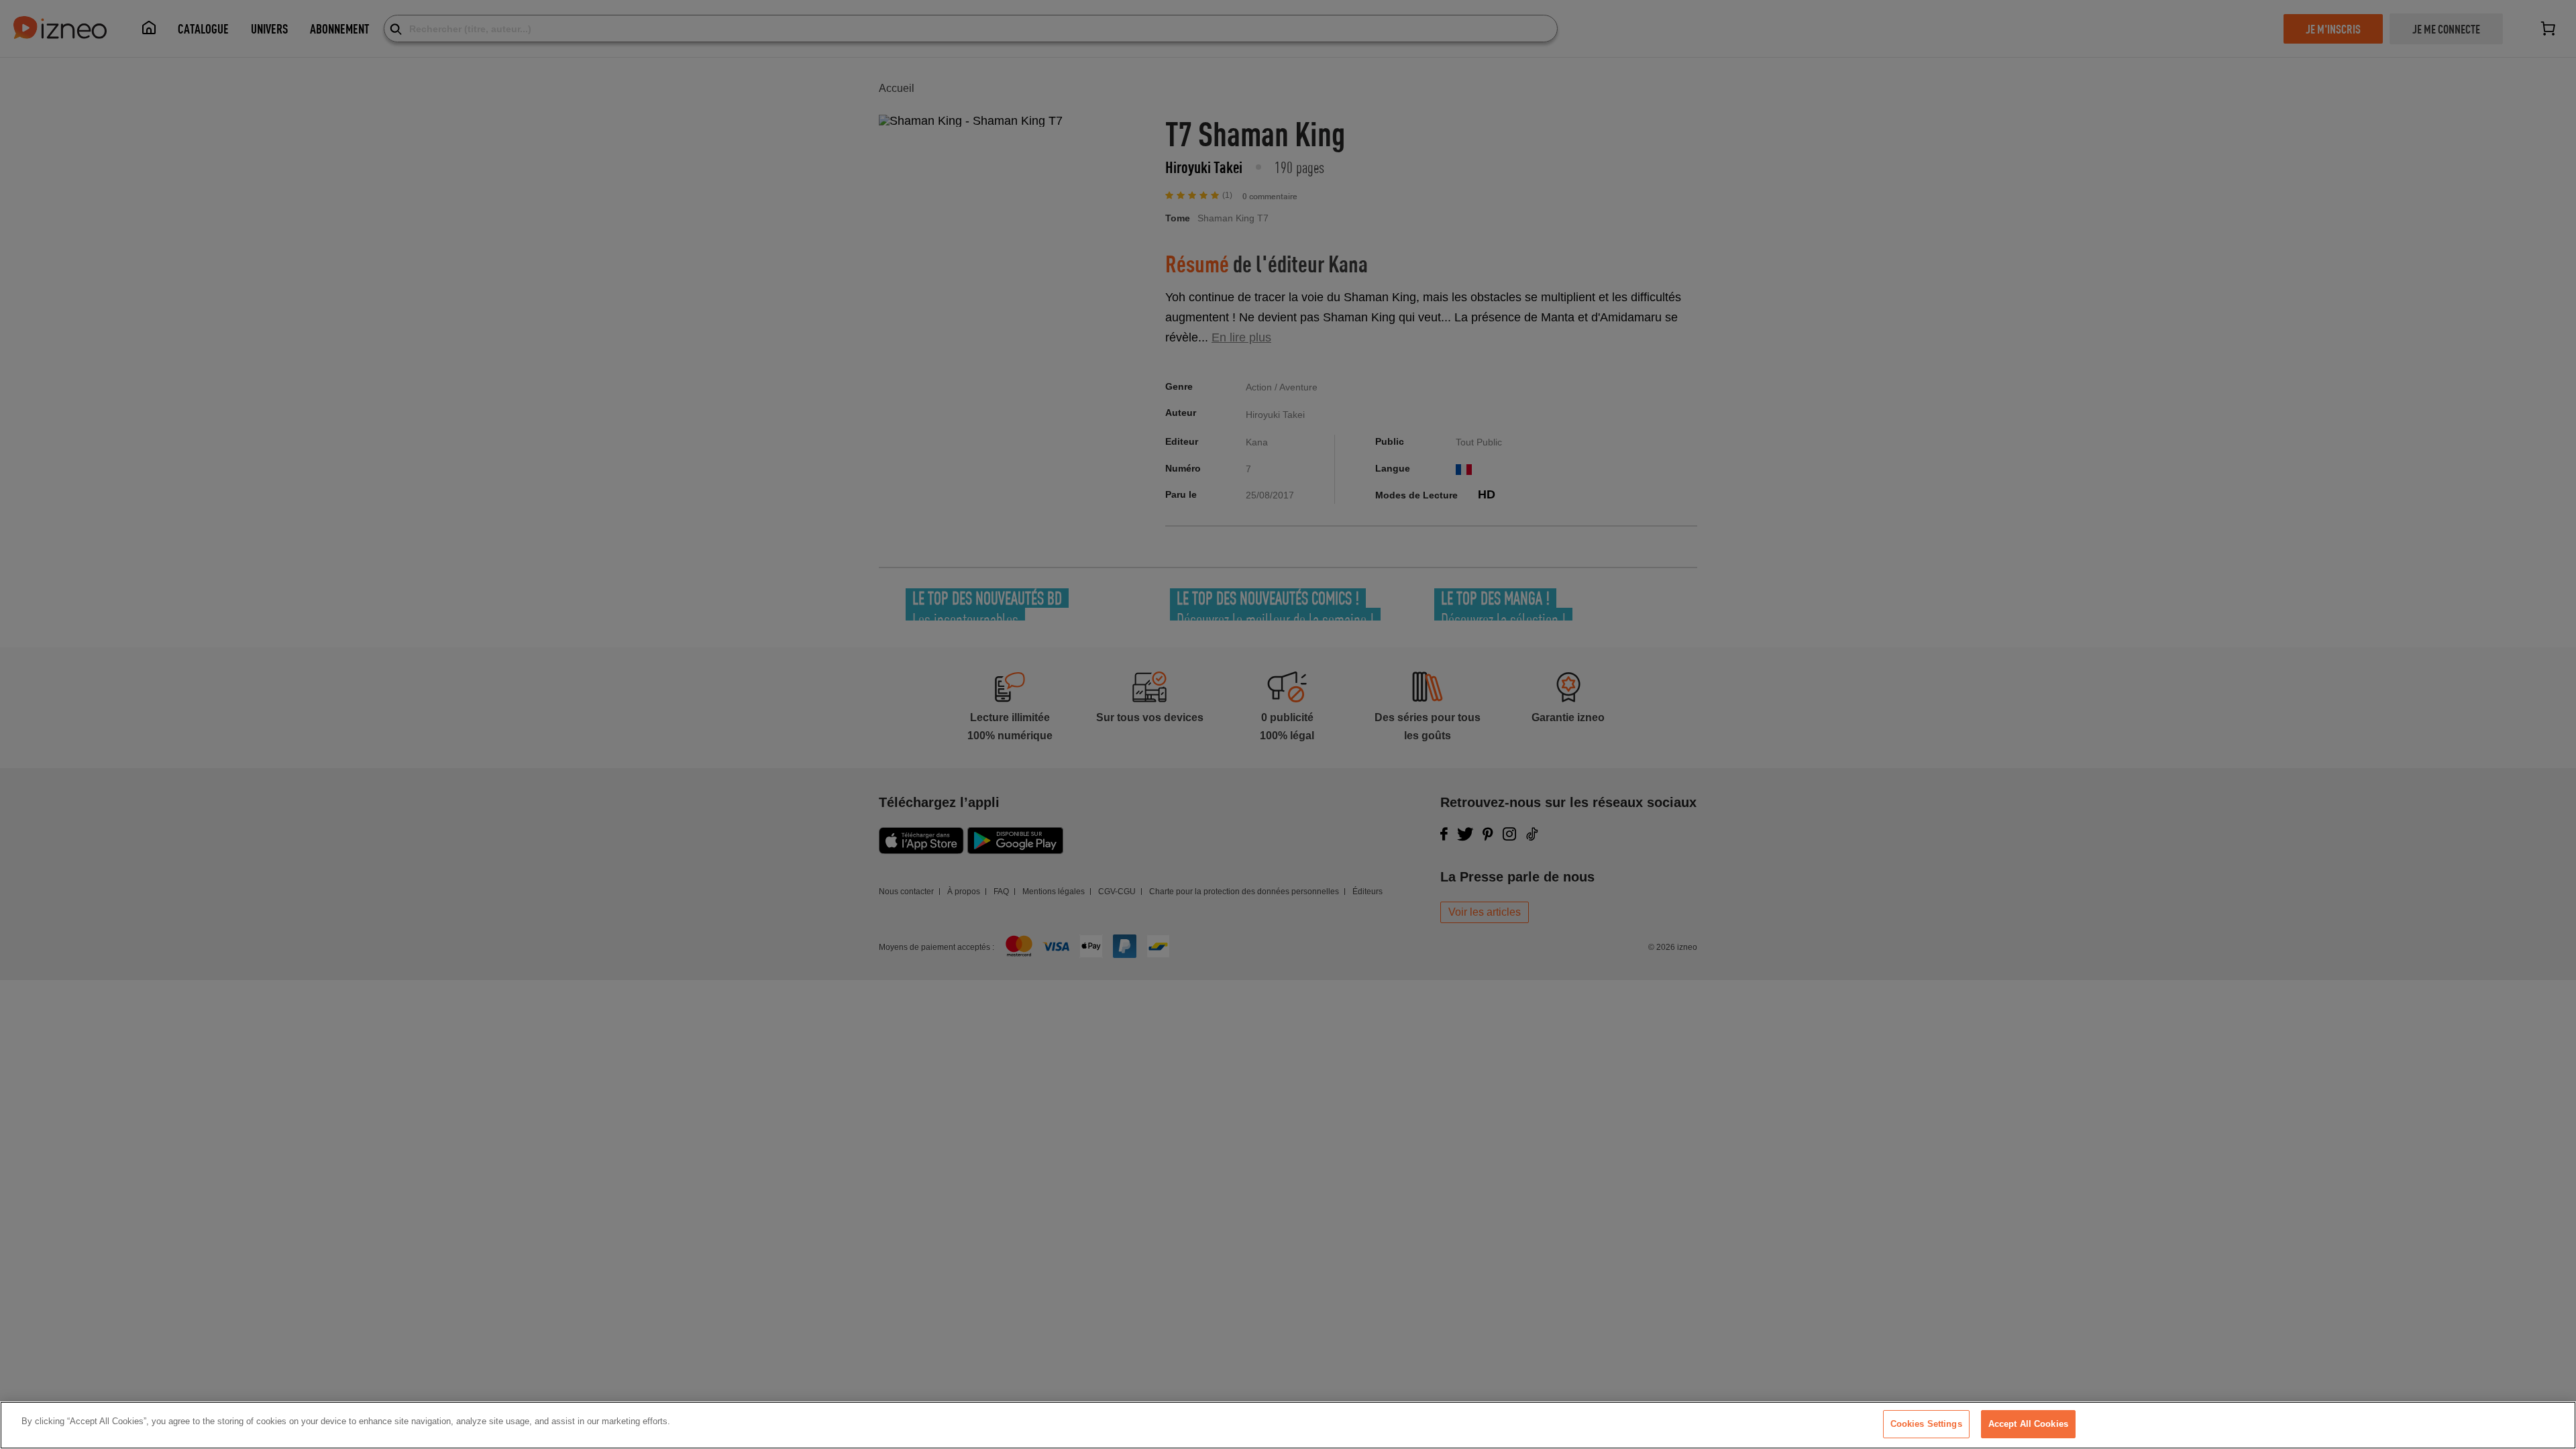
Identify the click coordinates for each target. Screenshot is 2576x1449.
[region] (1288, 1425)
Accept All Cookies (2028, 1424)
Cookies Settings (1926, 1424)
